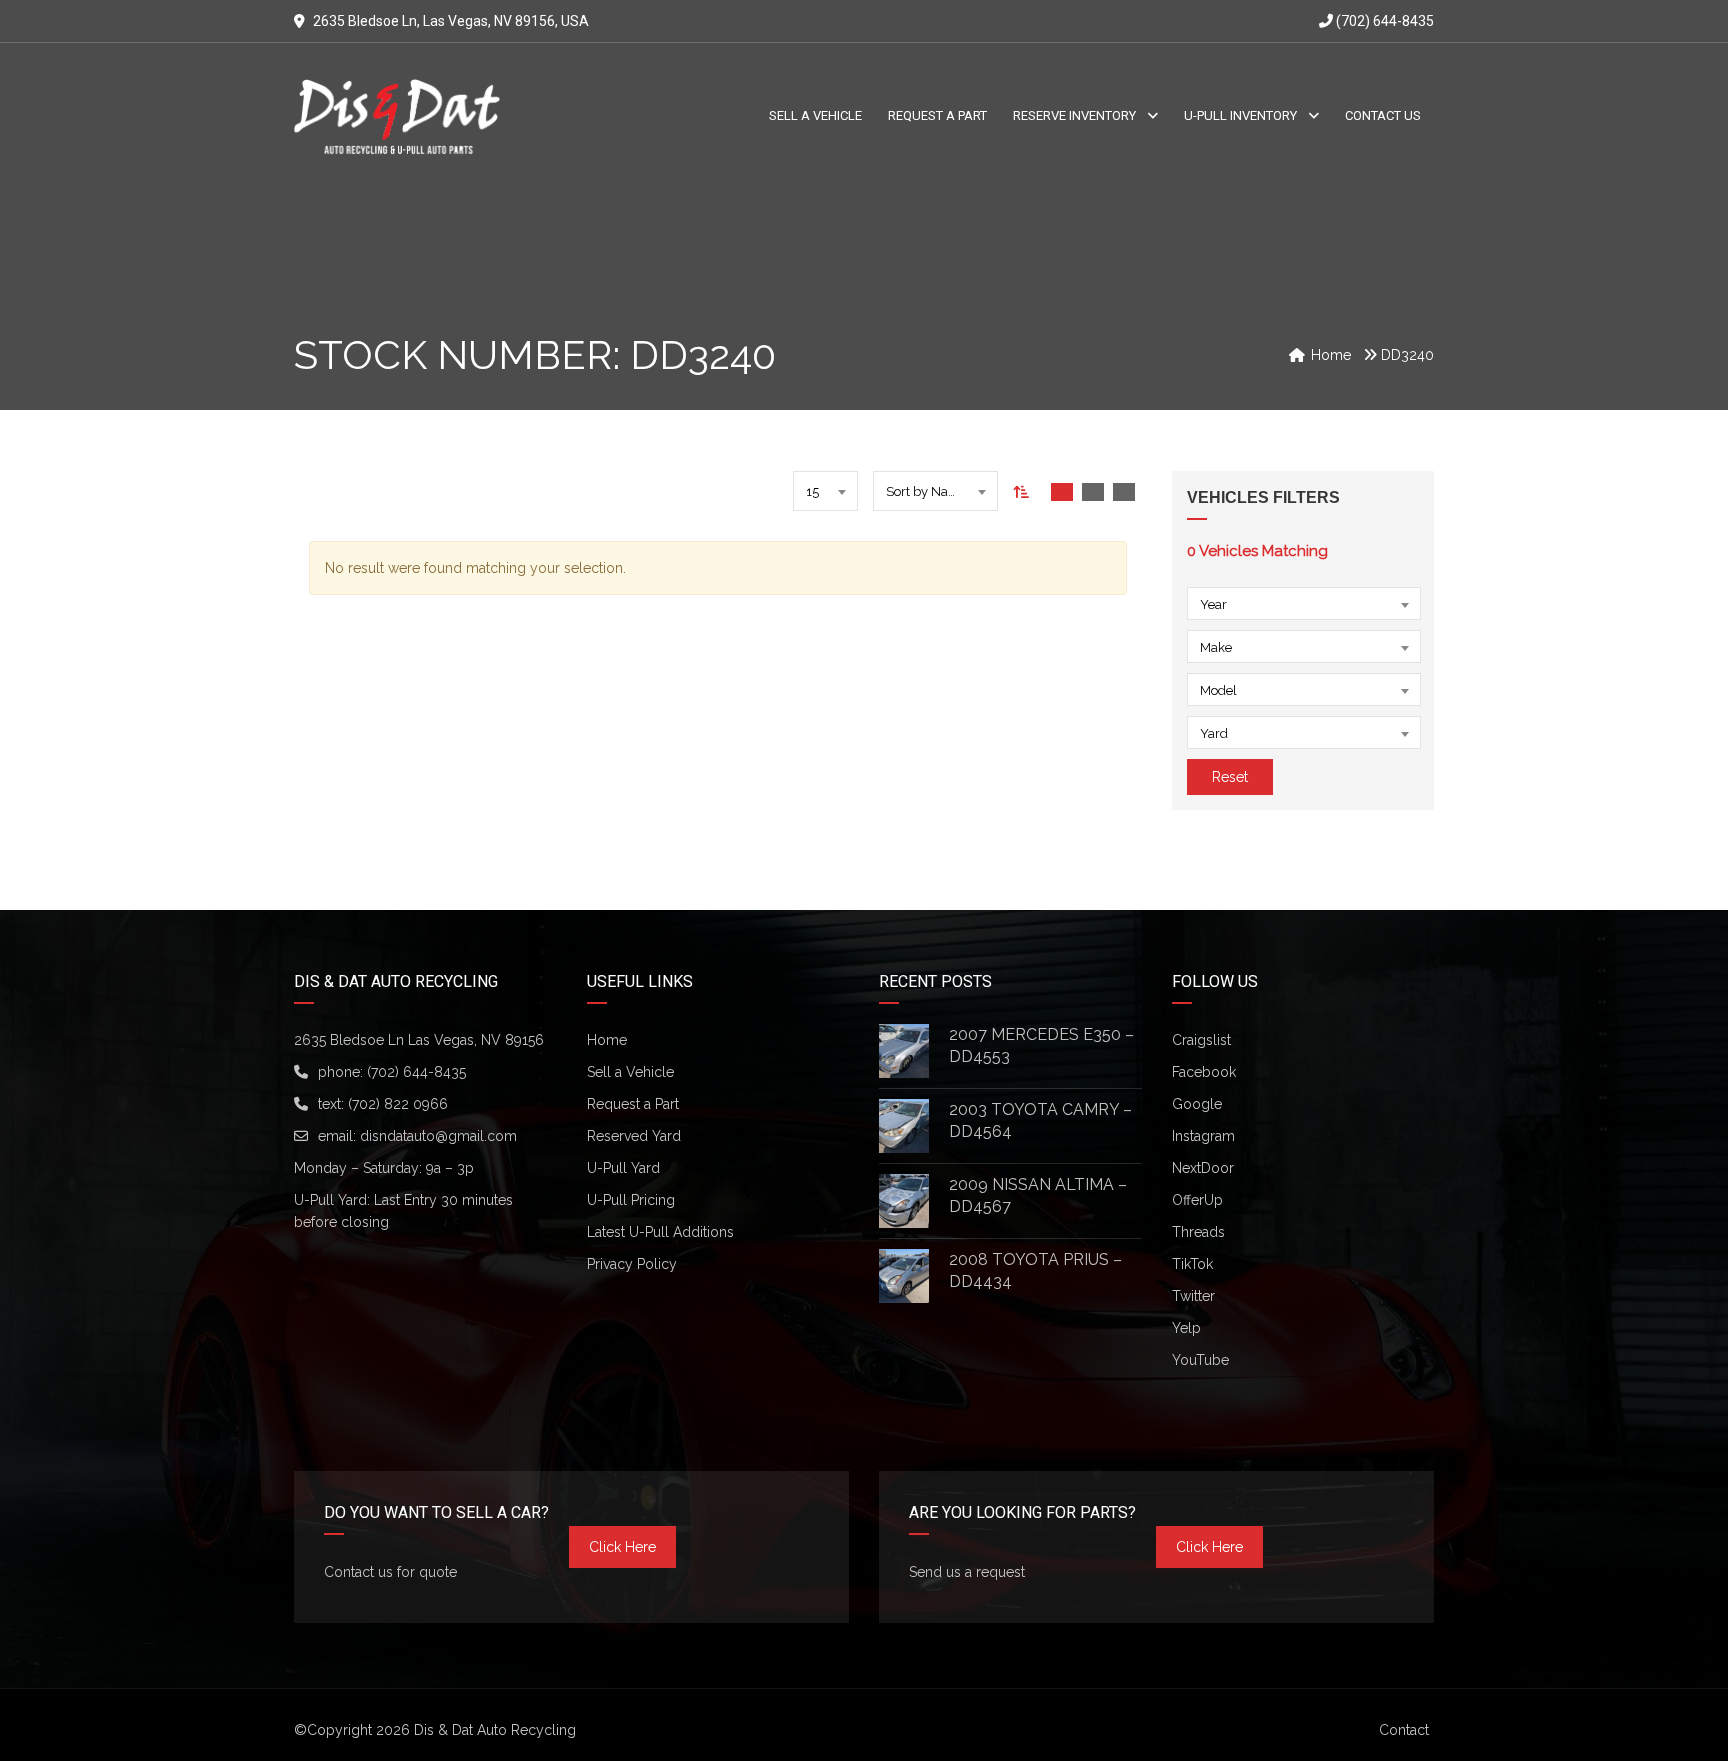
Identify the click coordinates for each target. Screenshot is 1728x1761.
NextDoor (1203, 1168)
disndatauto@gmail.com (438, 1136)
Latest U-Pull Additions (660, 1232)
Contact (1404, 1730)
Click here (622, 1547)
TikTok (1192, 1264)
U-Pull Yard (623, 1168)
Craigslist (1201, 1040)
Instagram (1203, 1136)
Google (1197, 1104)
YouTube (1200, 1360)
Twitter (1193, 1296)
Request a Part (633, 1104)
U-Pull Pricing (631, 1200)
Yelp (1186, 1328)
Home (607, 1040)
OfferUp (1197, 1200)
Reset (1230, 777)
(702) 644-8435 (1383, 21)
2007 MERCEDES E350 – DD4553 (1041, 1045)
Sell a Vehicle (630, 1072)
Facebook (1204, 1072)
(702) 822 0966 (398, 1104)
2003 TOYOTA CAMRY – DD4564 (1040, 1120)
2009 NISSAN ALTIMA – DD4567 (1038, 1195)
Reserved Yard (634, 1136)
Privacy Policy (632, 1264)
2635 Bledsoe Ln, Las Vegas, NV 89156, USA (451, 21)
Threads (1198, 1232)
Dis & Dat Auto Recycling (495, 1730)
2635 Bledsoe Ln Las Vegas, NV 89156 (419, 1040)
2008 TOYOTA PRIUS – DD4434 (1035, 1270)
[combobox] (825, 491)
